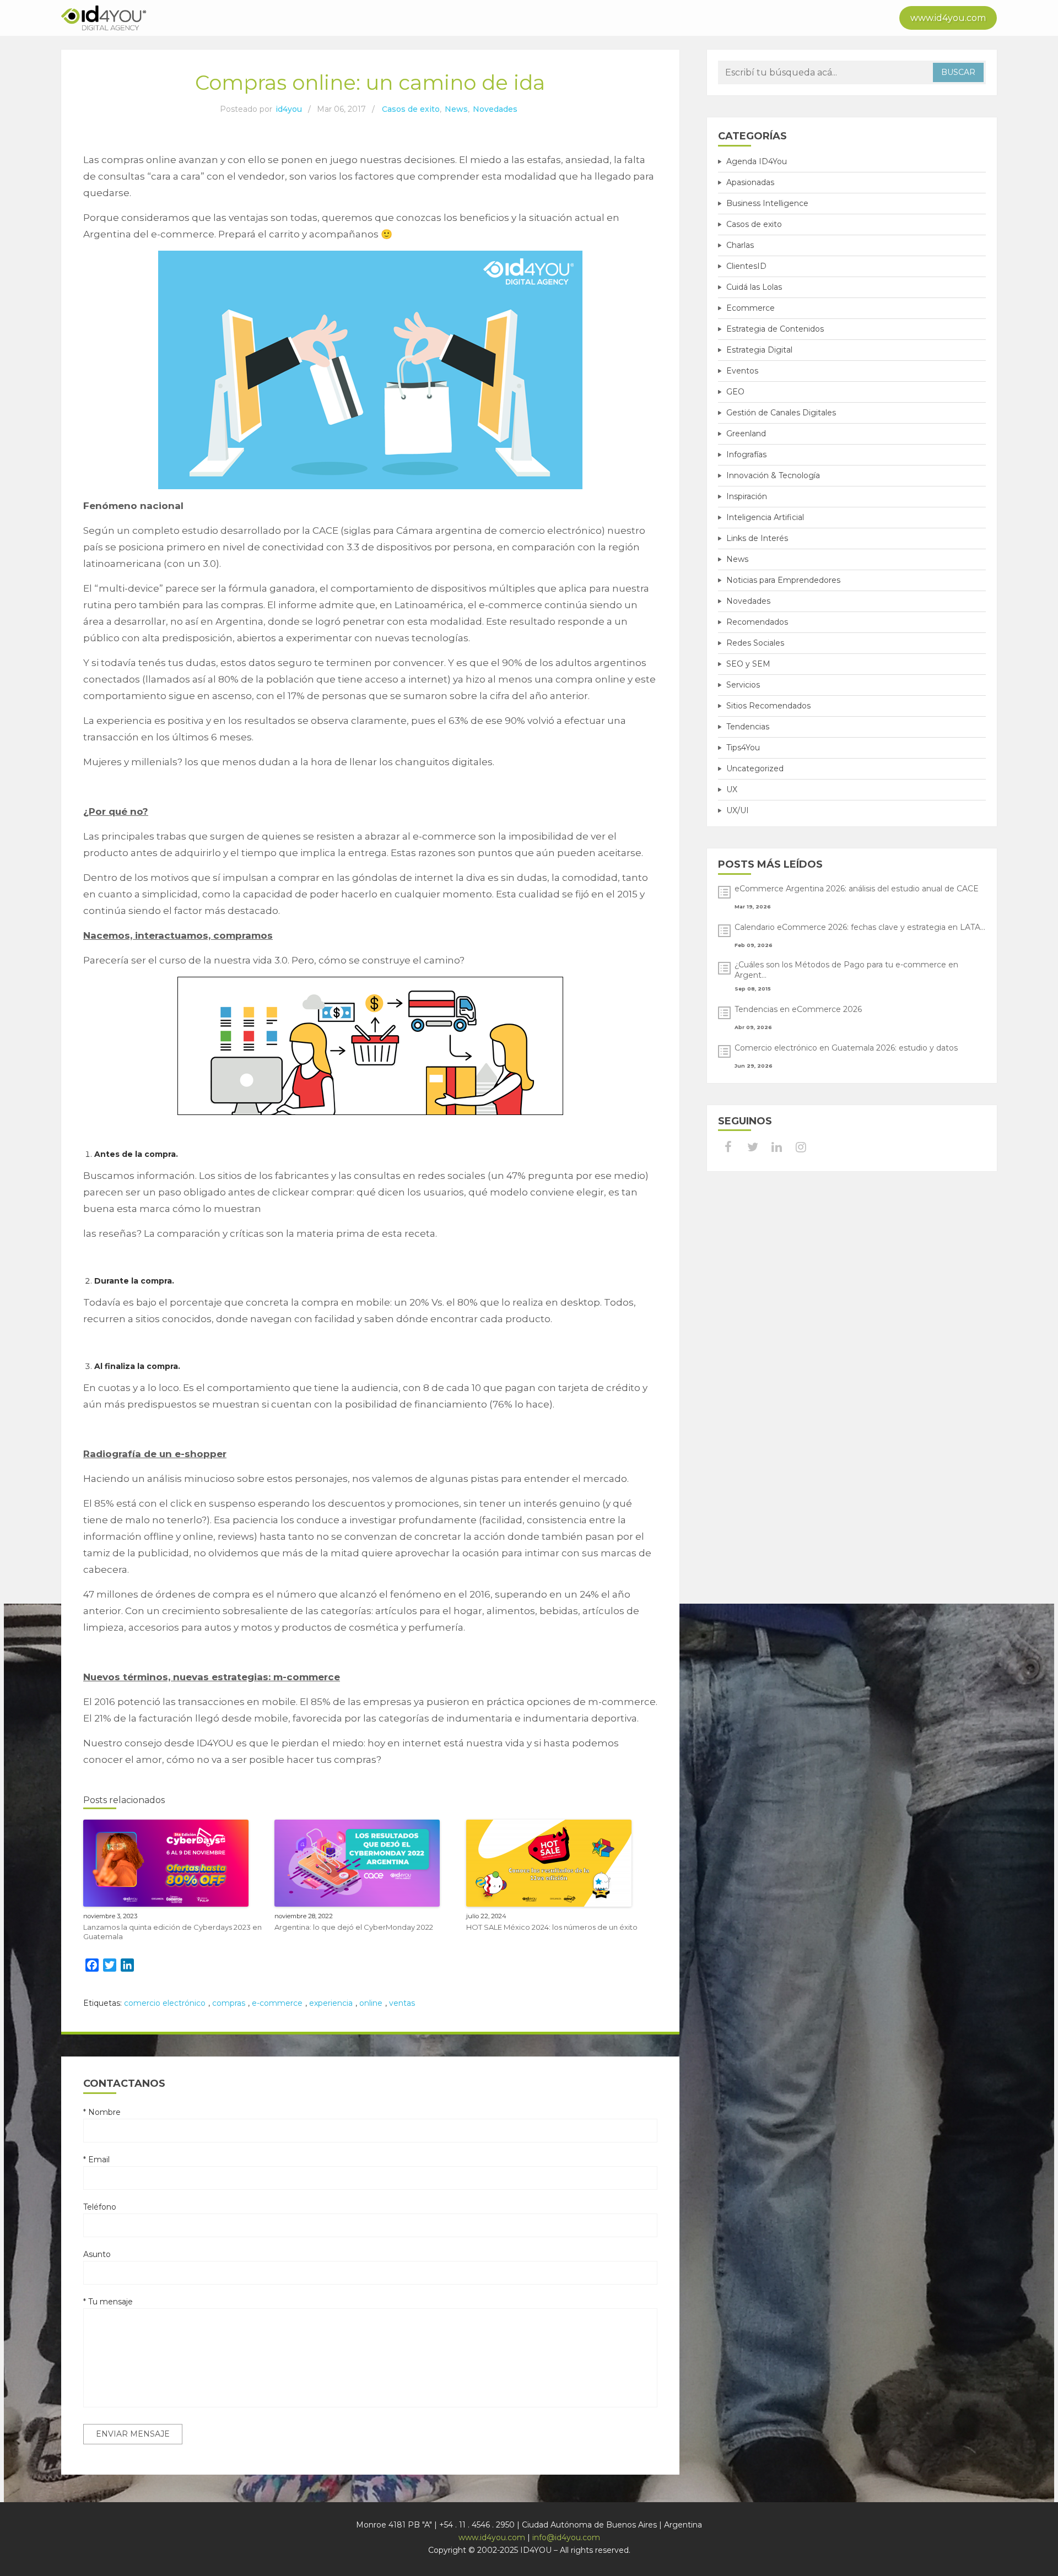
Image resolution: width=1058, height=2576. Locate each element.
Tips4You (743, 748)
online (371, 2003)
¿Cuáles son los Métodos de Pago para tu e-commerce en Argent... (846, 970)
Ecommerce (751, 308)
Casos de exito (411, 109)
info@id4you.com (566, 2537)
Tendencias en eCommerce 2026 (798, 1009)
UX (732, 789)
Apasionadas (750, 182)
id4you (289, 109)
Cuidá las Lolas (754, 287)
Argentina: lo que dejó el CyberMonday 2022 (354, 1927)
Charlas (740, 245)
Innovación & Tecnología (773, 475)
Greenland (746, 434)
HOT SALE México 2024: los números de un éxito (552, 1927)
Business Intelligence (767, 203)
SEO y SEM (748, 664)
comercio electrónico (165, 2003)
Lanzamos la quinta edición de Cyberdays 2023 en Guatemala (172, 1932)
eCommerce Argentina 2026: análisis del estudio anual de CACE (857, 889)
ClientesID (746, 266)
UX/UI (738, 810)
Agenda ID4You (757, 161)
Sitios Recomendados (768, 706)
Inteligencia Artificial (765, 517)
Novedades (495, 109)
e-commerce (277, 2003)
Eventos (742, 371)
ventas (402, 2003)
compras (229, 2003)
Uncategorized (755, 769)
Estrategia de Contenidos (775, 329)
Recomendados (757, 622)
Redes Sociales (755, 643)
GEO (735, 392)
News (456, 109)
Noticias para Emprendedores (783, 580)
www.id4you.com (948, 18)
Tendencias (748, 727)
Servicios (743, 685)
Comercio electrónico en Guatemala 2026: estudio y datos (846, 1048)
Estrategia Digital (759, 350)
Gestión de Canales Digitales (781, 413)
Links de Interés (757, 538)
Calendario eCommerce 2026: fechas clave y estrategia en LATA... (860, 927)
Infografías (746, 454)
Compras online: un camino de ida (370, 82)
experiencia (331, 2003)
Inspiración (747, 496)
